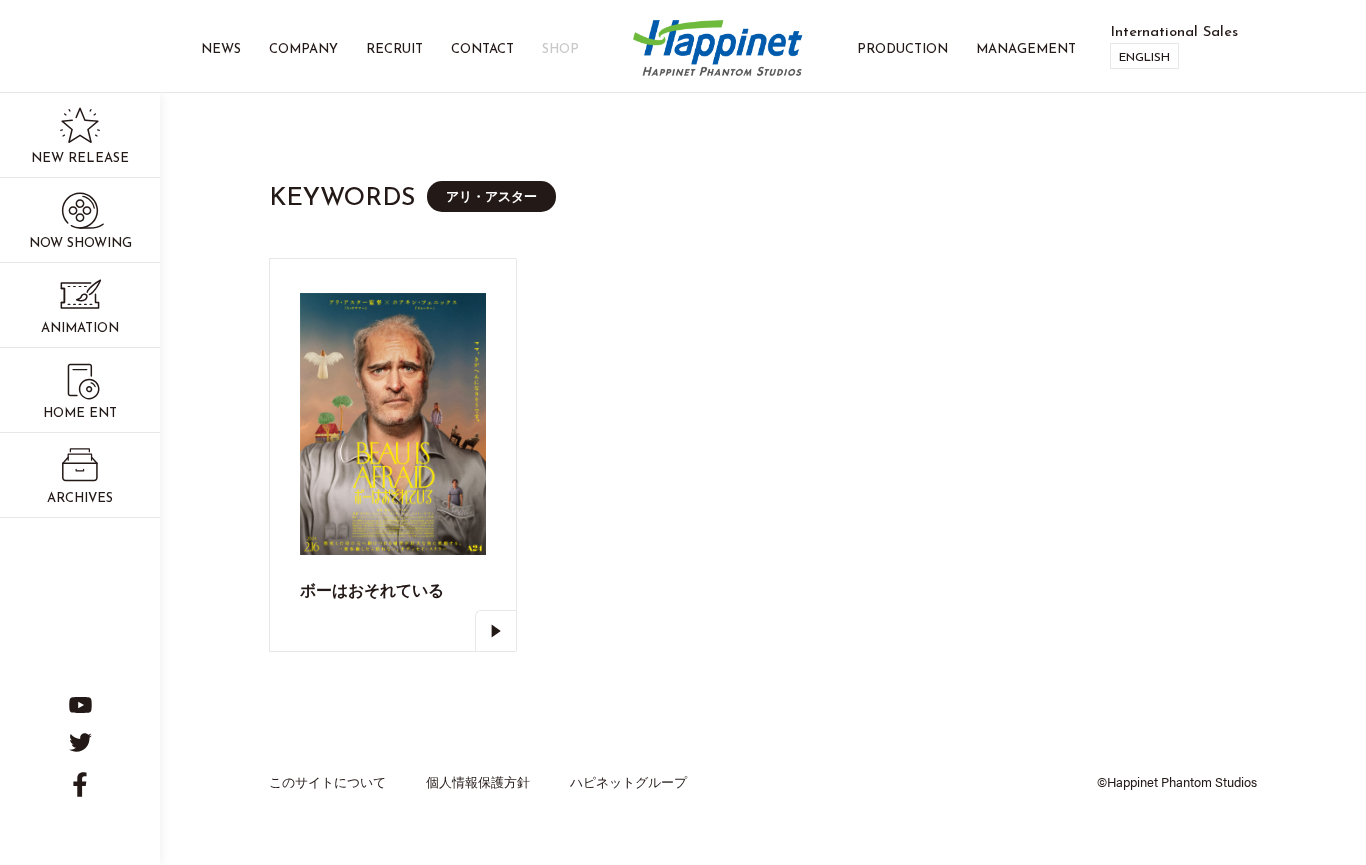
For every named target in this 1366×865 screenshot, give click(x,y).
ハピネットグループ (628, 781)
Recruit (394, 49)
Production (902, 49)
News (221, 49)
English (1144, 58)
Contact (482, 49)
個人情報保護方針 (478, 781)
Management (1026, 49)
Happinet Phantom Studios (718, 50)
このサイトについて (327, 781)
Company (303, 49)
